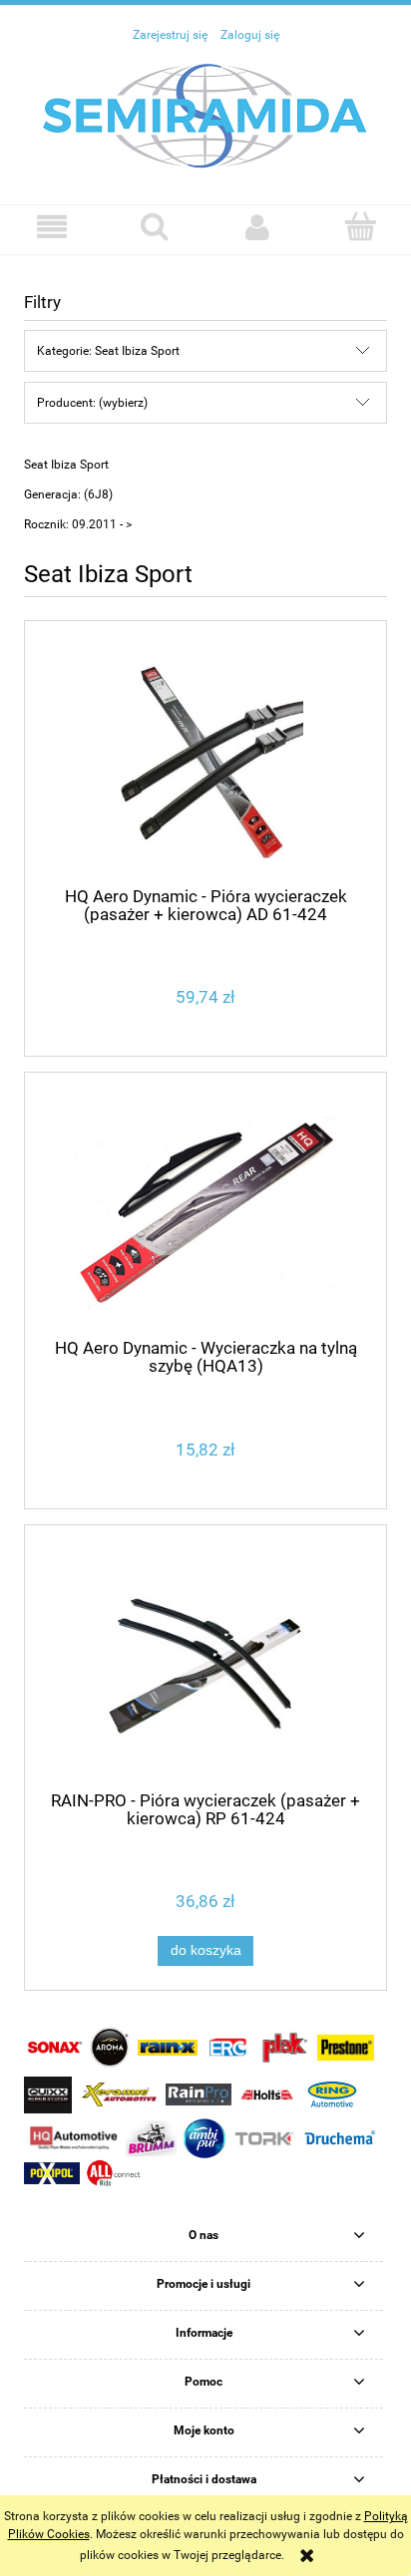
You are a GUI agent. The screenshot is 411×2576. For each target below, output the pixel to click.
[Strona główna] (205, 115)
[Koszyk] (360, 226)
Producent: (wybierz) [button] (92, 403)
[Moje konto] (257, 227)
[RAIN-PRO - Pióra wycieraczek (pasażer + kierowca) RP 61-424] (205, 1665)
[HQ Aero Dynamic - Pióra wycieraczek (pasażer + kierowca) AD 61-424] (205, 761)
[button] (51, 227)
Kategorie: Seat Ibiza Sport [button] (108, 351)
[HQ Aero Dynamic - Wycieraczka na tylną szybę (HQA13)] (205, 1214)
